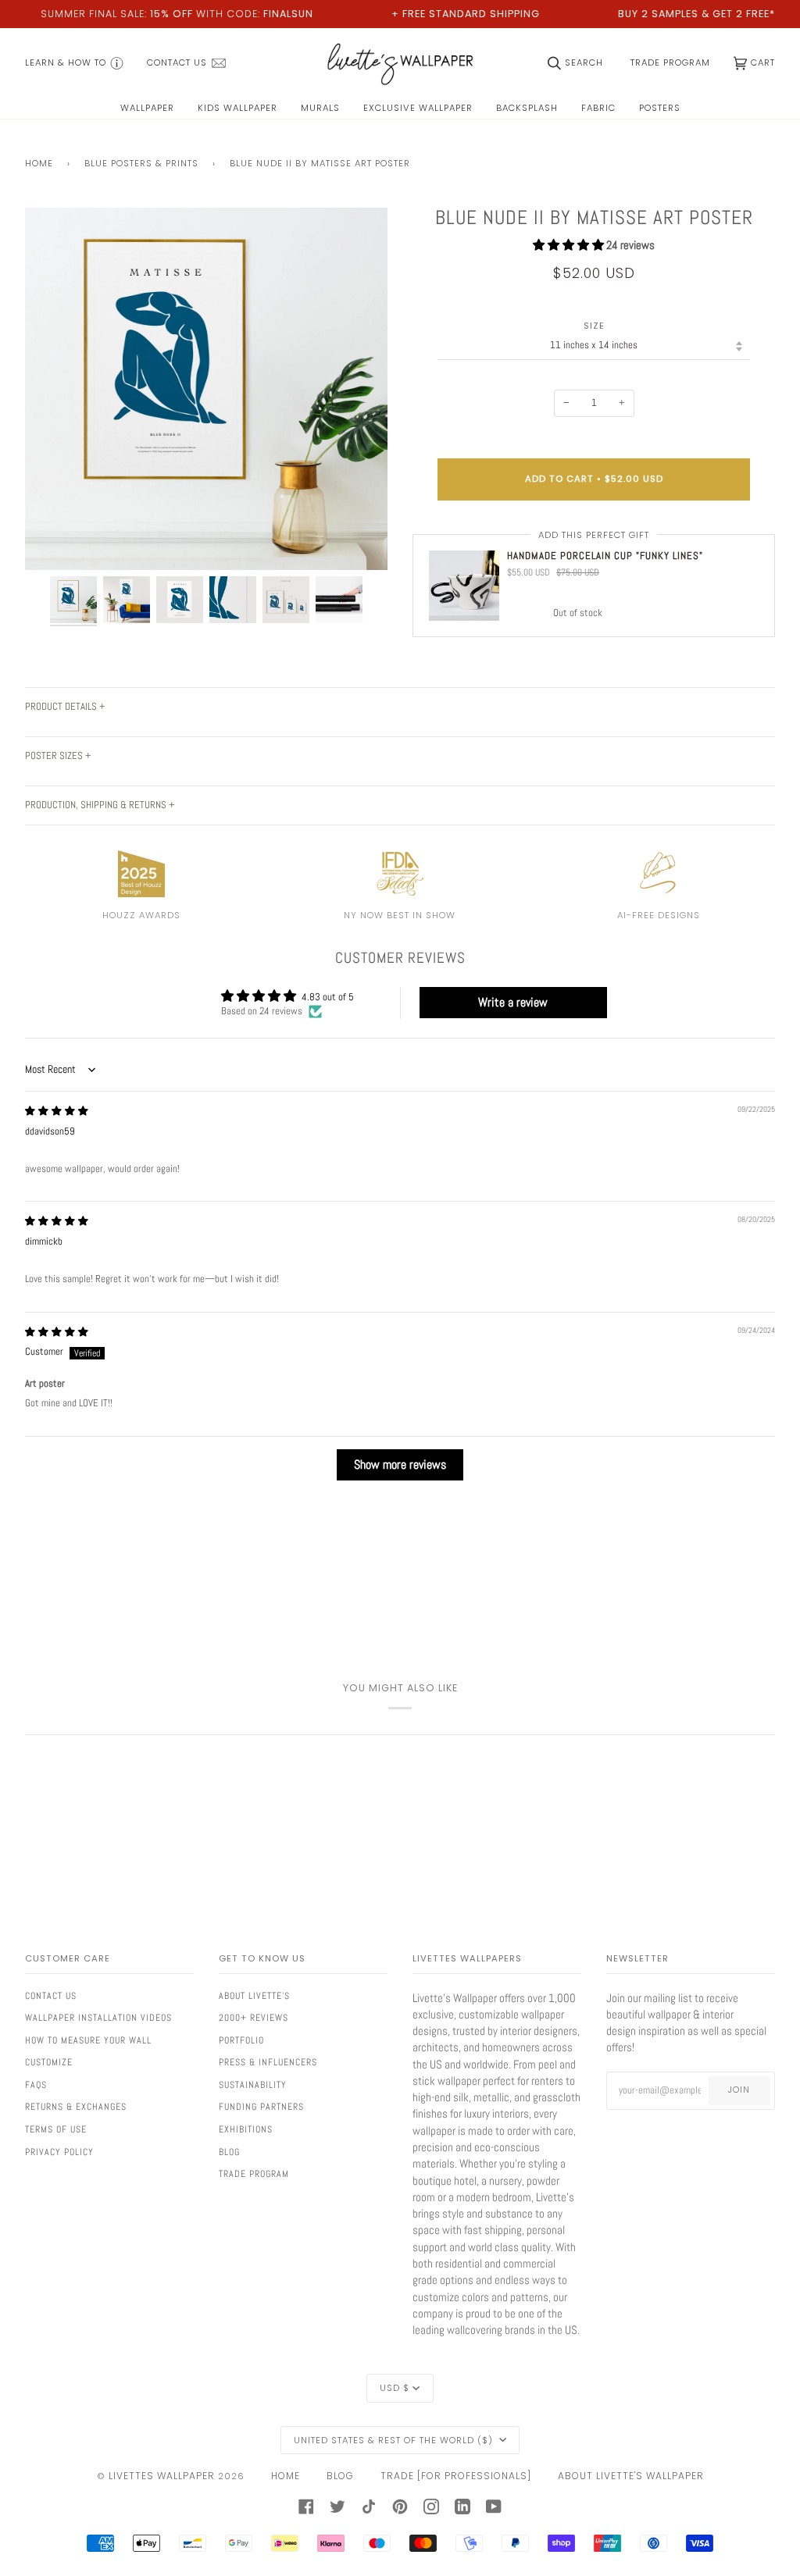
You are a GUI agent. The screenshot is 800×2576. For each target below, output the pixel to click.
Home (39, 163)
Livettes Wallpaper (162, 2476)
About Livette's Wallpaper (631, 2476)
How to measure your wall (88, 2040)
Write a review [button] (513, 1002)
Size (594, 326)
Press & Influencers (268, 2062)
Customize (49, 2062)
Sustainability (253, 2085)
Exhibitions (246, 2129)
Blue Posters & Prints (141, 163)
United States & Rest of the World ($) (395, 2440)
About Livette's (254, 1996)
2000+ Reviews (254, 2018)
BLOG (340, 2476)
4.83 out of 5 (328, 997)
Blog (229, 2152)
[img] (57, 1111)
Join (739, 2090)
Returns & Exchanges (76, 2107)
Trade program (254, 2174)
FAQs (36, 2085)
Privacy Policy (59, 2152)
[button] (570, 245)
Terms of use (56, 2129)
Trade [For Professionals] (456, 2476)
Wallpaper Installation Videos (98, 2018)
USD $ (395, 2388)
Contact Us (51, 1996)
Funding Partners (261, 2107)
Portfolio (241, 2040)
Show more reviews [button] (400, 1464)
